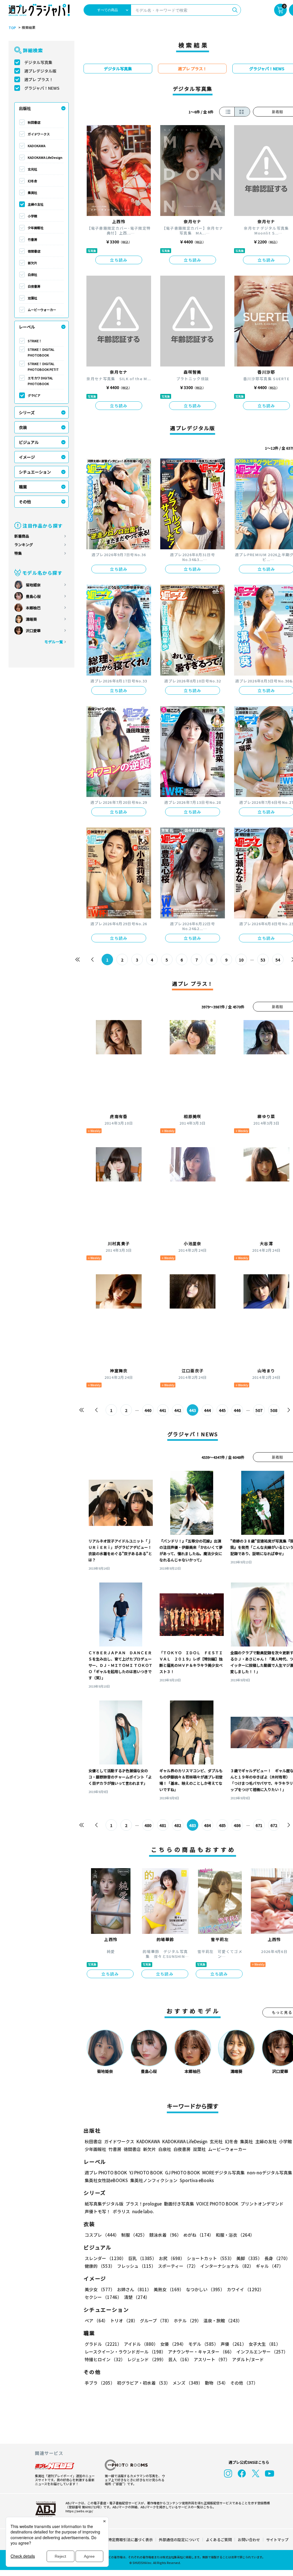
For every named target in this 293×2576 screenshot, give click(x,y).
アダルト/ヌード (248, 2359)
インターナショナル (227, 2266)
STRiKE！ (35, 341)
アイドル (141, 2344)
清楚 (137, 2297)
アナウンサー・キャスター (201, 2352)
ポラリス (121, 2211)
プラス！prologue (144, 2204)
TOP (12, 28)
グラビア (34, 395)
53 (263, 960)
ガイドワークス (39, 134)
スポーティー (178, 2266)
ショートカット (210, 2258)
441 (163, 1410)
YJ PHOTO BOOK (146, 2173)
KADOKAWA (37, 146)
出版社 (25, 108)
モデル (203, 2344)
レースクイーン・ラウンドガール (125, 2352)
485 (222, 1825)
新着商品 (22, 536)
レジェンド (147, 2359)
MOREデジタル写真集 (223, 2173)
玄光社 (32, 169)
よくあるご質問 (219, 2540)
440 (148, 1410)
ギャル (270, 2266)
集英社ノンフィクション (154, 2180)
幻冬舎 (32, 181)
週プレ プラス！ (39, 79)
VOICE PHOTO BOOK (217, 2204)
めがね (198, 2235)
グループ (156, 2320)
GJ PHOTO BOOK (183, 2173)
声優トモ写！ (98, 2211)
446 (237, 1410)
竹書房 (32, 239)
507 (259, 1410)
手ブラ (100, 2383)
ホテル (187, 2320)
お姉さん (134, 2289)
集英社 (32, 193)
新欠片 (32, 263)
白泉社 (32, 275)
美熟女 (169, 2289)
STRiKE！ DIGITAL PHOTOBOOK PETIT (43, 366)
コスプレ (102, 2235)
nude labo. (143, 2211)
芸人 (180, 2359)
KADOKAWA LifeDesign (45, 157)
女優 (173, 2344)
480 (148, 1825)
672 (274, 1825)
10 (241, 960)
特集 (18, 553)
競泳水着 (165, 2235)
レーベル (27, 327)
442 (178, 1410)
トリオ (124, 2320)
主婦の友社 (36, 204)
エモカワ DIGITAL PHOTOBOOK (40, 381)
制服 (134, 2235)
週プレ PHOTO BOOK (106, 2173)
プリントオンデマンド (262, 2204)
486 (237, 1825)
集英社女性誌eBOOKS (106, 2180)
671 (259, 1825)
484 (207, 1825)
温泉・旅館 (223, 2320)
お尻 (172, 2258)
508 (274, 1410)
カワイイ (245, 2289)
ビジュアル (29, 442)
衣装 (23, 427)
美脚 (249, 2258)
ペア (96, 2320)
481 (163, 1825)
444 (207, 1410)
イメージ (27, 457)
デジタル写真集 (38, 62)
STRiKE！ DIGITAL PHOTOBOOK (41, 352)
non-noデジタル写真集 (270, 2173)
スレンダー (105, 2258)
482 (178, 1825)
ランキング (24, 545)
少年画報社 (36, 228)
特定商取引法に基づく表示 (130, 2540)
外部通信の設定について (179, 2540)
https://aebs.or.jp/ (79, 2511)
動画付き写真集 (179, 2204)
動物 (216, 2383)
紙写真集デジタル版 (104, 2204)
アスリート (212, 2359)
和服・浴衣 (235, 2235)
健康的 (100, 2266)
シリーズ (27, 412)
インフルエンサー (262, 2352)
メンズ (188, 2383)
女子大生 (265, 2344)
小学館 (32, 216)
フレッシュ (136, 2266)
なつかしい (205, 2289)
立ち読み (119, 260)
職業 (23, 487)
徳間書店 (34, 251)
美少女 (100, 2289)
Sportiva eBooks (197, 2180)
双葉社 (32, 298)
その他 (25, 502)
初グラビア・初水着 (144, 2383)
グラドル (103, 2344)
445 (222, 1410)
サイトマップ (277, 2540)
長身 (277, 2258)
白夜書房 (34, 286)
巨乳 (142, 2258)
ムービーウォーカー (42, 310)
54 (278, 960)
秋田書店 (34, 122)
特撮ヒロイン (105, 2359)
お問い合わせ (249, 2540)
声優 (233, 2344)
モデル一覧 (54, 642)
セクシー (103, 2297)
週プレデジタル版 (40, 71)
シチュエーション (35, 472)
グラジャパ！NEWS (42, 88)
